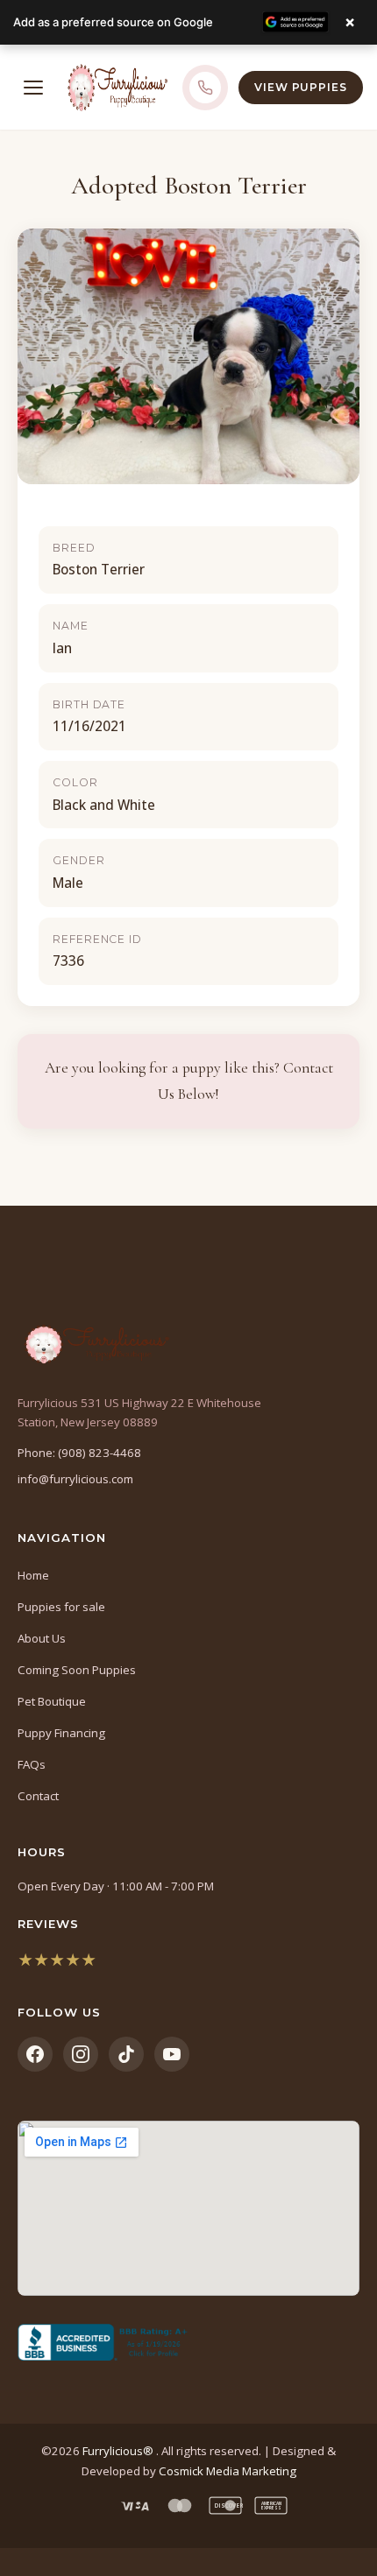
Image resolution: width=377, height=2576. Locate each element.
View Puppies (301, 87)
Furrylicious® (119, 2451)
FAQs (32, 1764)
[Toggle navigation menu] (33, 88)
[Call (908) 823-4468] (205, 88)
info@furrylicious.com (75, 1479)
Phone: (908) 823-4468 (79, 1453)
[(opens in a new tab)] (188, 2342)
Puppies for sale (61, 1607)
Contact (38, 1796)
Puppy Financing (61, 1733)
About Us (42, 1638)
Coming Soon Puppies (77, 1670)
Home (33, 1575)
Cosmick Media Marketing (228, 2471)
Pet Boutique (52, 1701)
